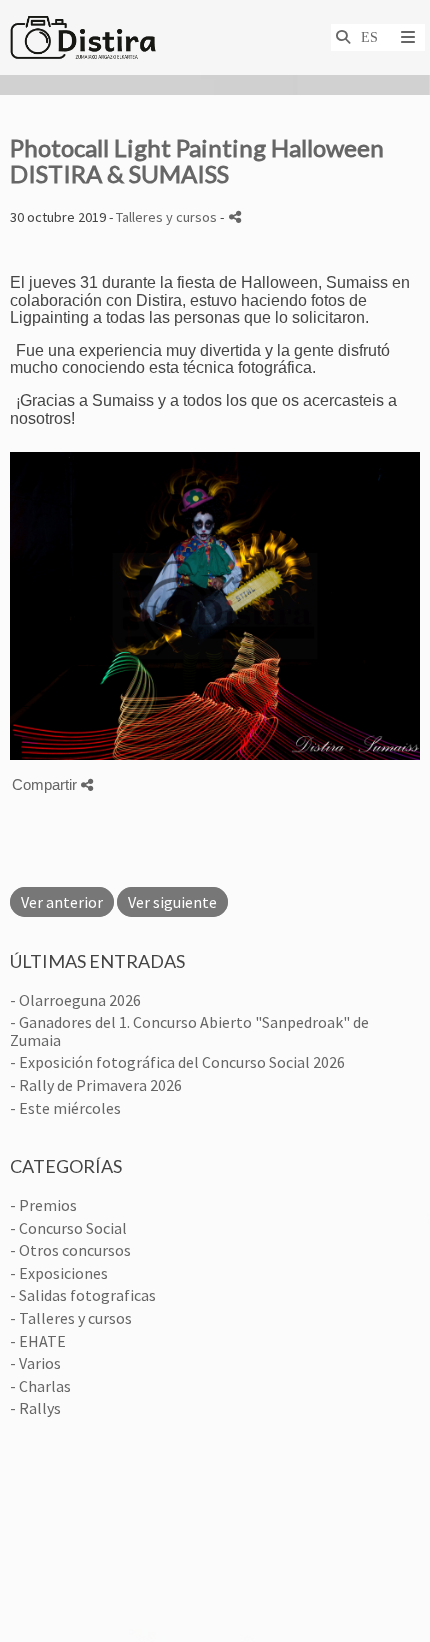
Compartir (46, 784)
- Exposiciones (59, 1273)
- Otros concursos (70, 1250)
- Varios (35, 1363)
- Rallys (35, 1408)
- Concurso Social (68, 1228)
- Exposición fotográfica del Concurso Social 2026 (177, 1062)
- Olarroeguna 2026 (75, 1000)
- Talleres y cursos (71, 1318)
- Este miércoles (65, 1108)
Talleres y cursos (166, 217)
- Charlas (40, 1386)
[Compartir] (235, 216)
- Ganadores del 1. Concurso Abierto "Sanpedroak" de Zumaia (189, 1031)
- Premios (43, 1205)
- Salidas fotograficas (83, 1295)
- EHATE (38, 1341)
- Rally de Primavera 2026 (96, 1085)
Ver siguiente (172, 902)
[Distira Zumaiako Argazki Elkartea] (83, 37)
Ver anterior (62, 902)
